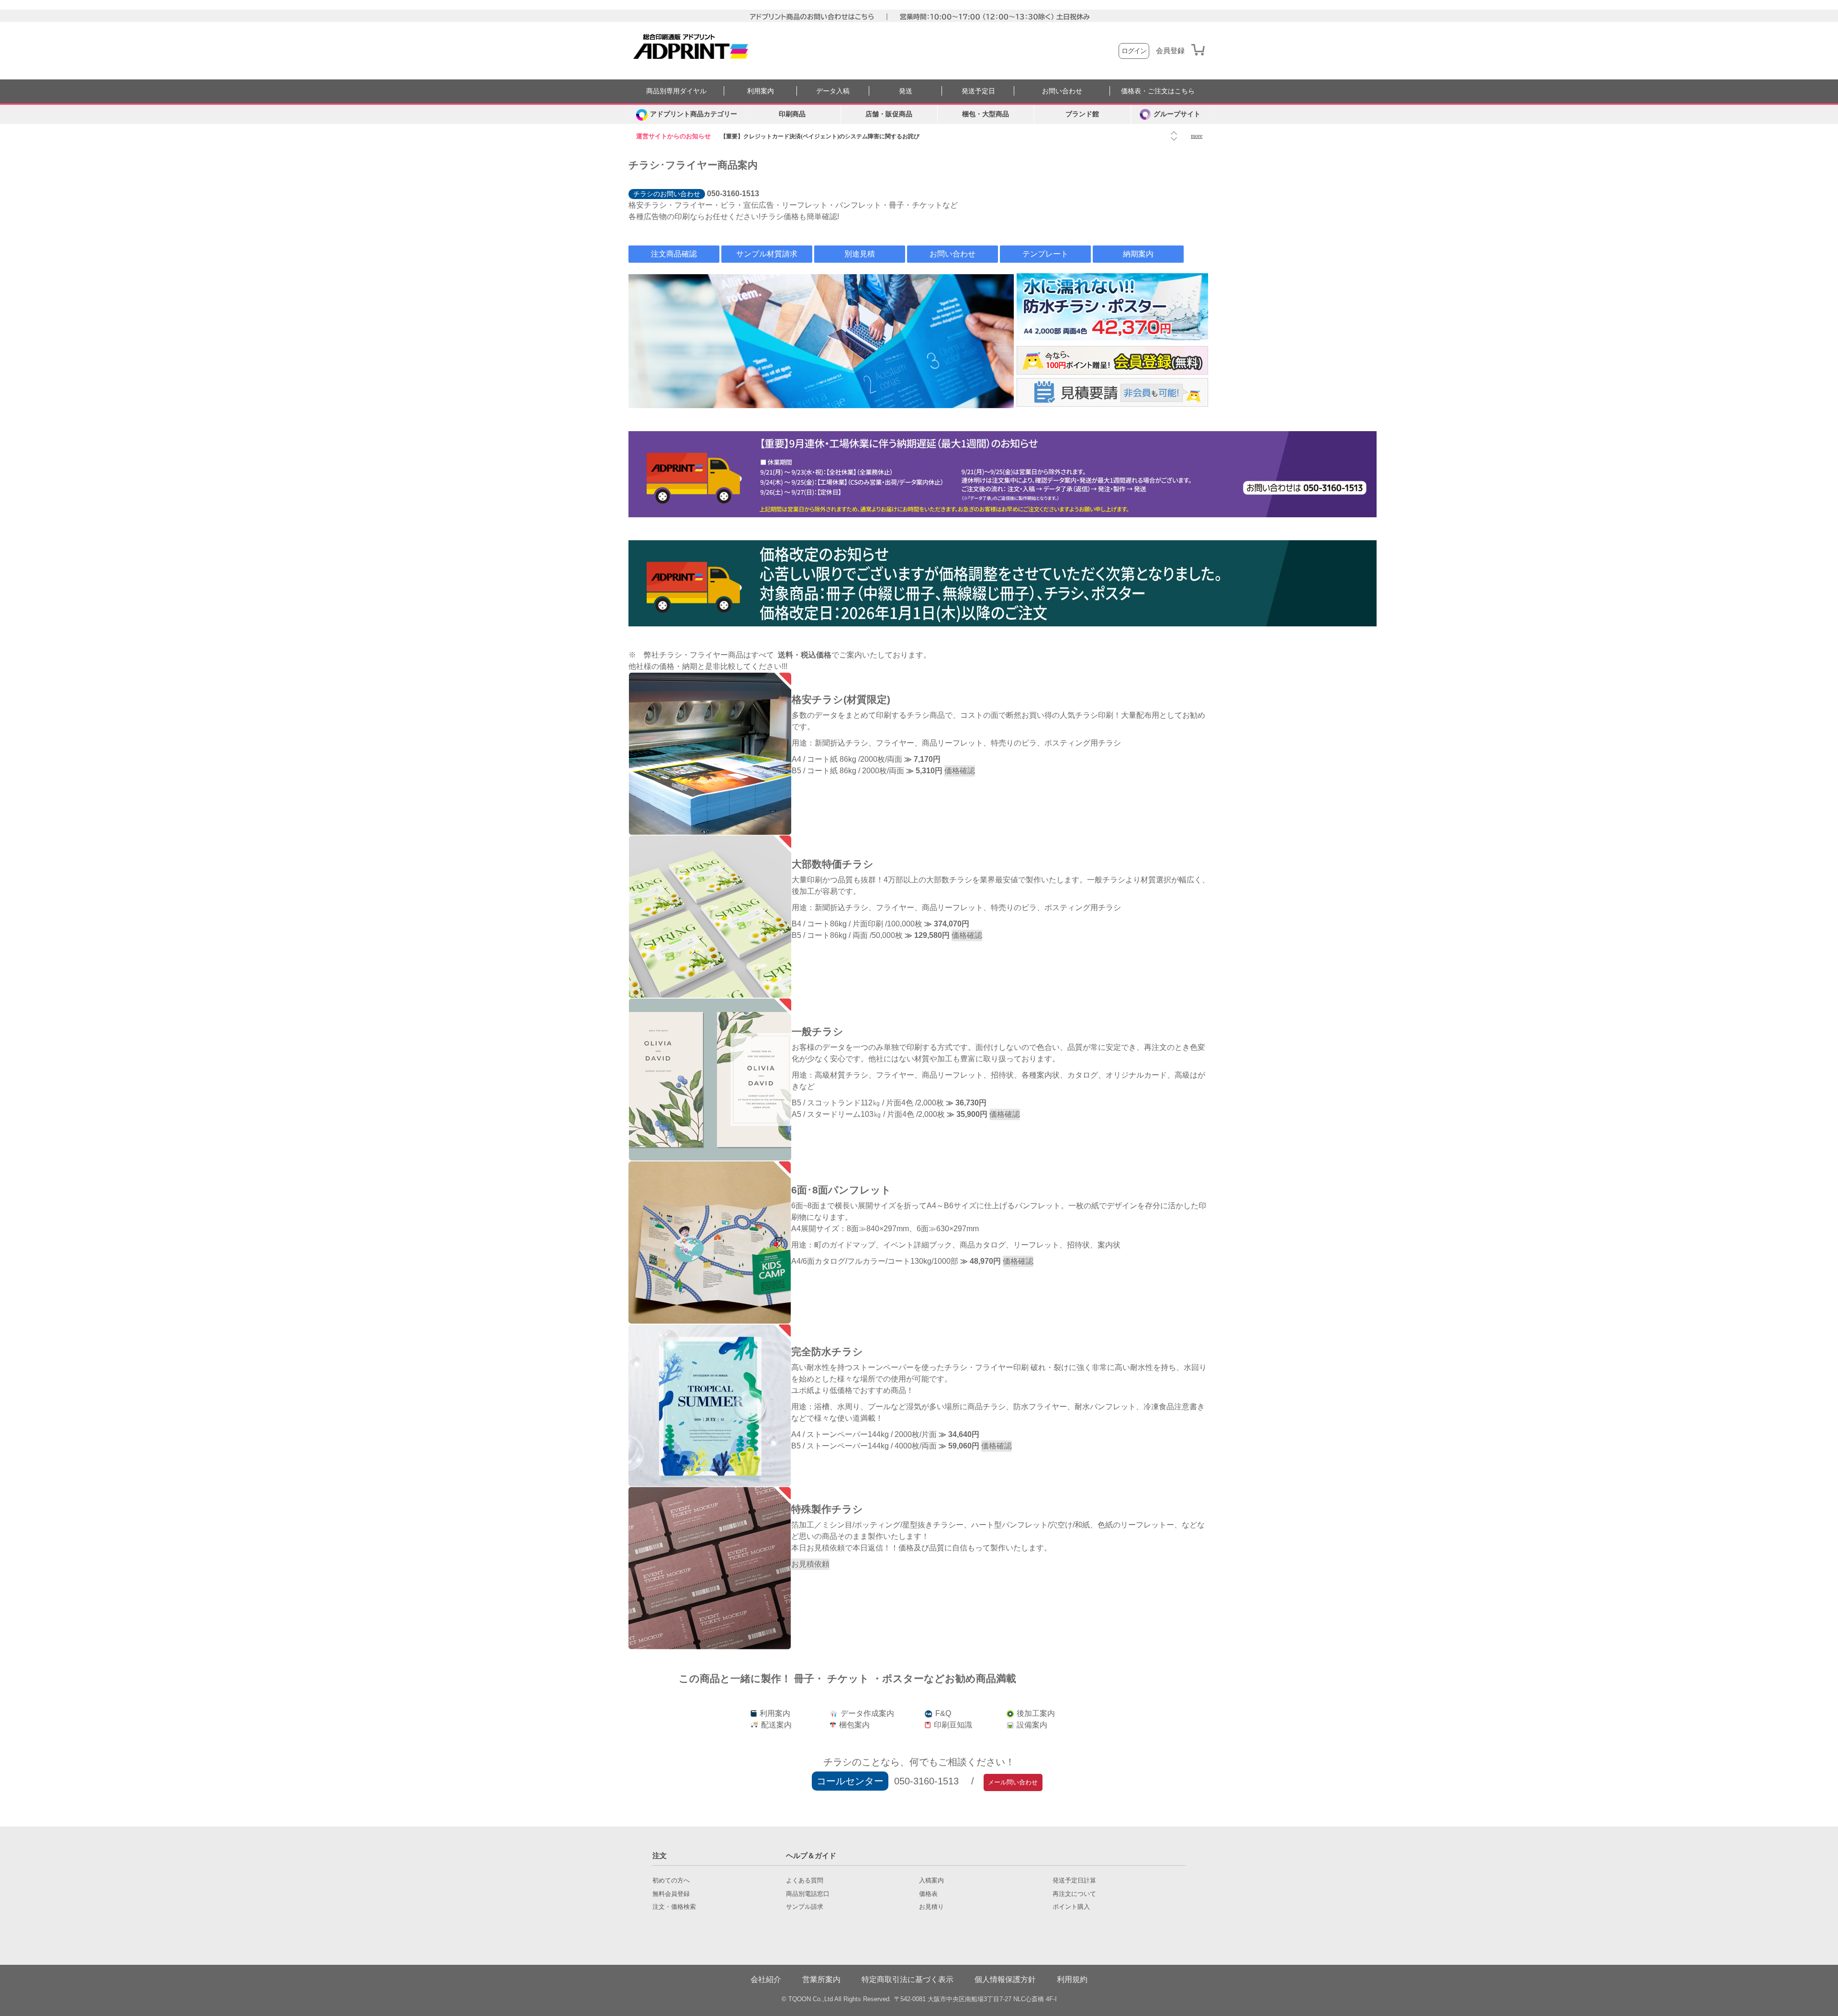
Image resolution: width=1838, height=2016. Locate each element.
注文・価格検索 (674, 1907)
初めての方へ (671, 1881)
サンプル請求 (805, 1907)
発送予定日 (978, 91)
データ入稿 (833, 91)
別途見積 (860, 254)
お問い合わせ (1062, 91)
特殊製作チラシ (827, 1509)
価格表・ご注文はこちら (1158, 91)
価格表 (928, 1894)
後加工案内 (1035, 1713)
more (1197, 136)
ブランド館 (1082, 114)
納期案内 (1138, 254)
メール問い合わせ (1013, 1782)
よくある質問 (805, 1881)
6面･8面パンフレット (841, 1190)
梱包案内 (853, 1725)
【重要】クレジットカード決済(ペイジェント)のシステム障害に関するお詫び (820, 136)
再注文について (1074, 1894)
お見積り (931, 1907)
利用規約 (1072, 1979)
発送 (906, 91)
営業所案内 (821, 1979)
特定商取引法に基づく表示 (908, 1979)
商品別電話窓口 (808, 1894)
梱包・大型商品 (986, 114)
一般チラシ (818, 1031)
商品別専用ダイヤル (676, 91)
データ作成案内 (866, 1713)
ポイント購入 (1071, 1907)
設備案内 (1031, 1725)
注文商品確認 (674, 254)
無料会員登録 (671, 1894)
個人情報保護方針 (1005, 1979)
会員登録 (1170, 51)
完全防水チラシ (827, 1352)
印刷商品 (792, 114)
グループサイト (1177, 114)
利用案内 (761, 91)
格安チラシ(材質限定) (841, 699)
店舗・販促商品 (889, 114)
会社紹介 (766, 1979)
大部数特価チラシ (833, 864)
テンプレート (1045, 254)
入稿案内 (931, 1881)
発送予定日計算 (1074, 1881)
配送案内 (775, 1725)
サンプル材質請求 (767, 254)
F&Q (942, 1713)
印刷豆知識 (952, 1725)
